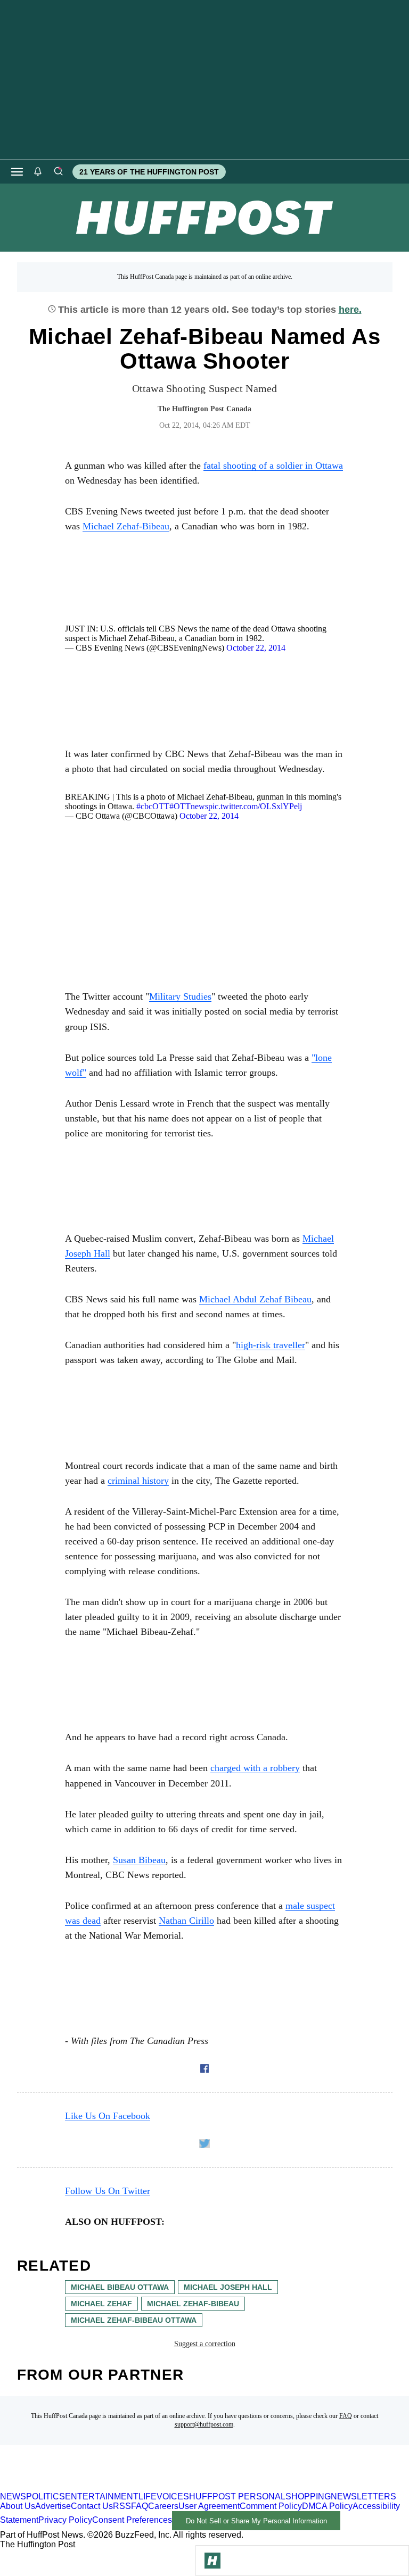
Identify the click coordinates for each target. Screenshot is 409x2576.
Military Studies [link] (180, 996)
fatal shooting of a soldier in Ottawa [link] (273, 466)
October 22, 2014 (256, 648)
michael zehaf (101, 2304)
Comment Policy (271, 2506)
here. (350, 310)
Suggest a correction (205, 2344)
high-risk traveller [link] (271, 1345)
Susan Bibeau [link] (139, 1860)
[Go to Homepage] (212, 2561)
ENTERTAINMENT (102, 2496)
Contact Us (92, 2506)
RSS (122, 2506)
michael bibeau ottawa (120, 2287)
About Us (18, 2506)
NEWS (13, 2496)
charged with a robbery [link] (255, 1768)
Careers (163, 2506)
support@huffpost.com (204, 2424)
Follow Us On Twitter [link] (108, 2191)
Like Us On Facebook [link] (108, 2116)
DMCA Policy (327, 2506)
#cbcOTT (153, 806)
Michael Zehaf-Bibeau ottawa (134, 2320)
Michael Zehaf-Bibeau (193, 2304)
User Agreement (209, 2506)
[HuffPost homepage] (137, 2487)
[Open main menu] (17, 172)
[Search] (58, 172)
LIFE (148, 2496)
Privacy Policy (65, 2520)
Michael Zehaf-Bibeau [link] (126, 526)
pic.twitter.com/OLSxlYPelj (255, 806)
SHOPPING (308, 2496)
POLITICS (46, 2496)
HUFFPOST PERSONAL (237, 2496)
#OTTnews (189, 806)
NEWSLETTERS (363, 2496)
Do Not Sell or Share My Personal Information (256, 2521)
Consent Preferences (132, 2520)
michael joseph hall (228, 2287)
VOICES (173, 2496)
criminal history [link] (138, 1481)
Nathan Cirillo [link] (186, 1921)
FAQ (346, 2416)
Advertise (53, 2506)
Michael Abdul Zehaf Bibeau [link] (255, 1299)
